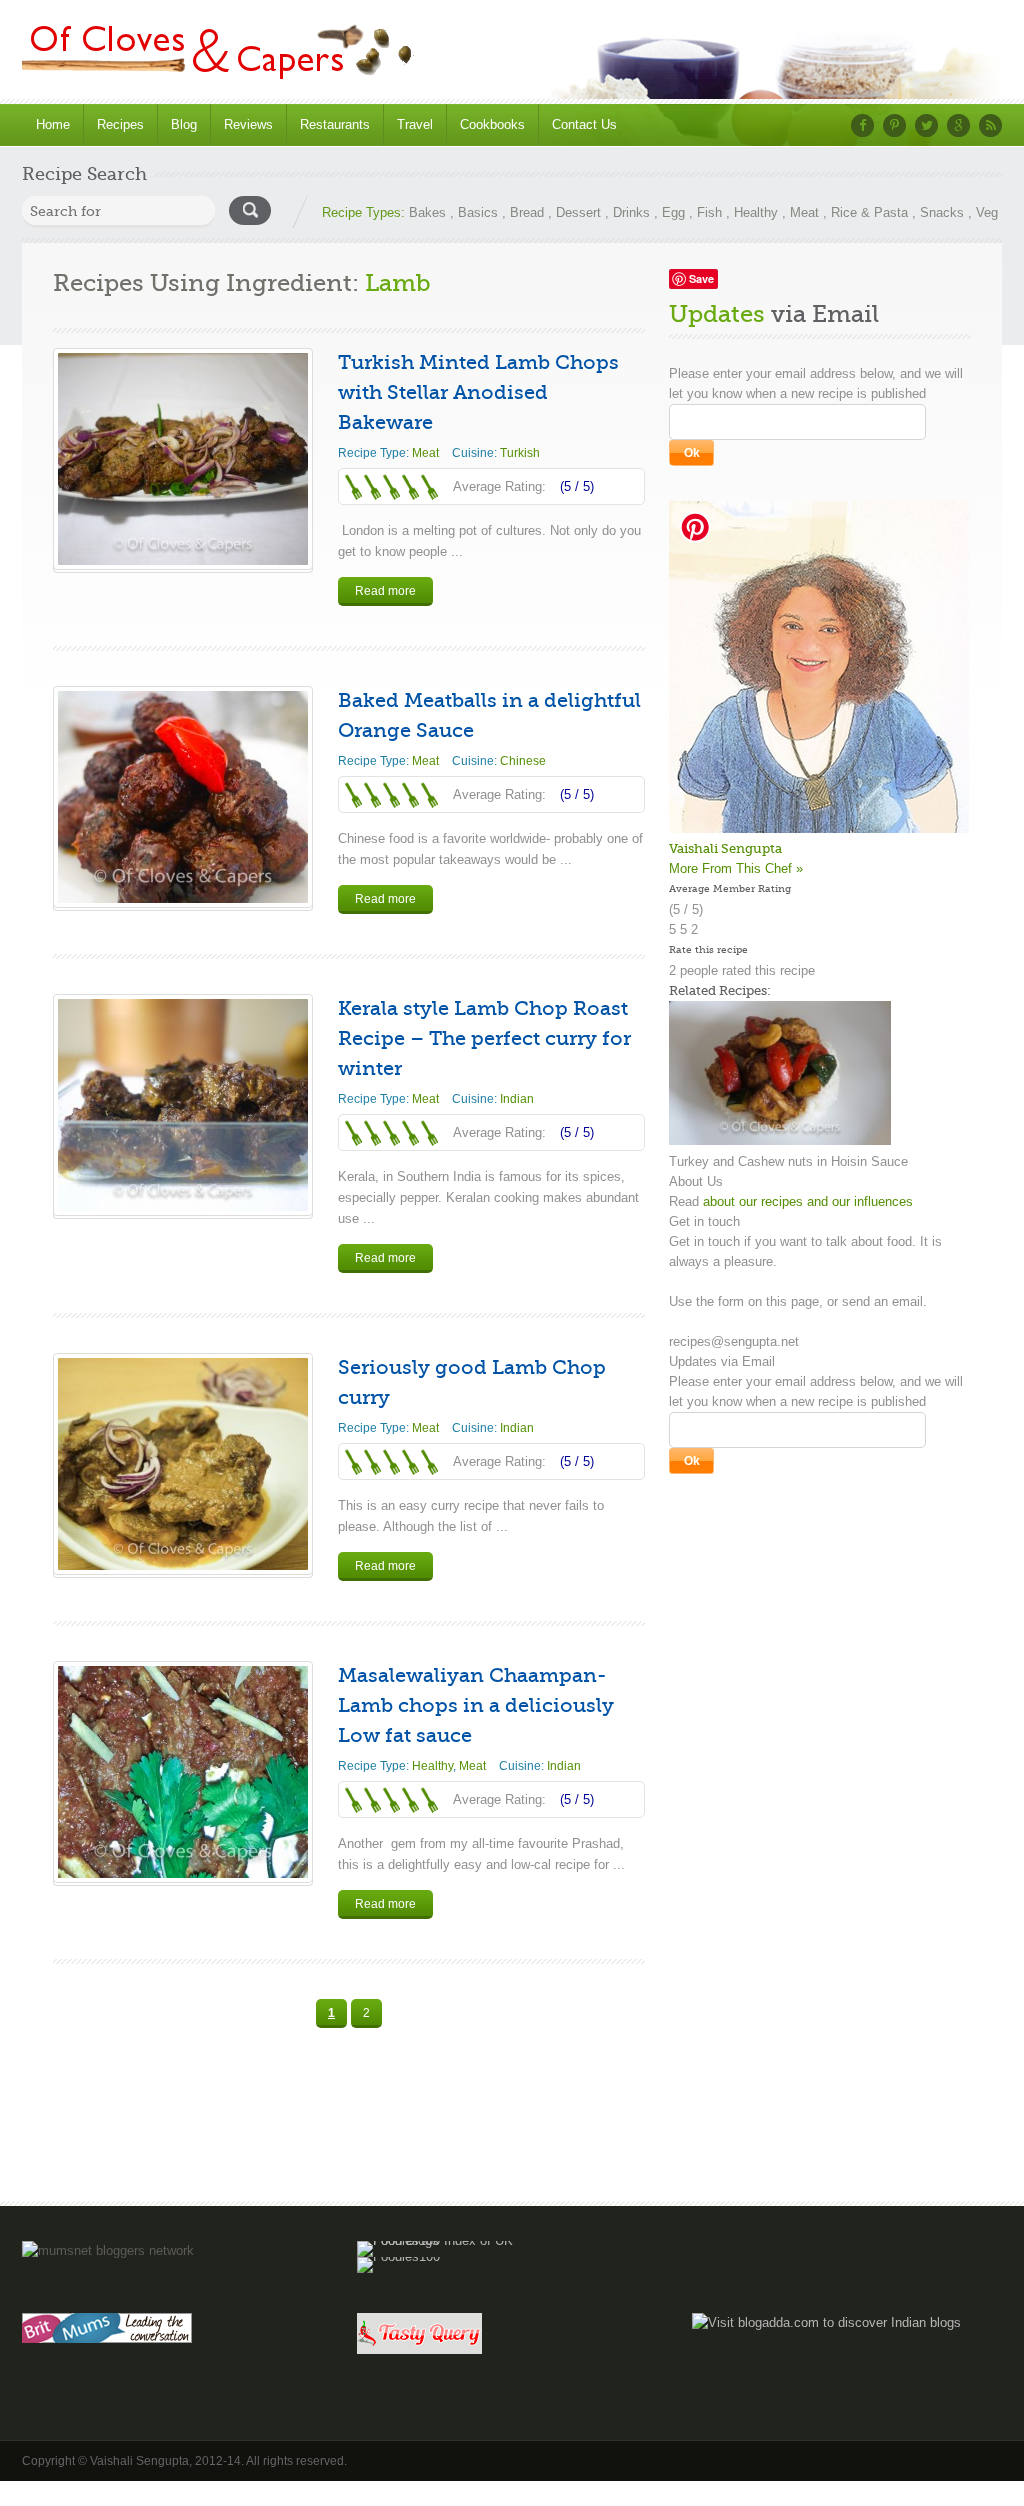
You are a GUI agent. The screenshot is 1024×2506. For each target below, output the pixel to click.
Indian (517, 1099)
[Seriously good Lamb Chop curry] (183, 1464)
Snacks (942, 212)
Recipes (120, 124)
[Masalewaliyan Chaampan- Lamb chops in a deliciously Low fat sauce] (183, 1772)
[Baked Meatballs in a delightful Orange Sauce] (183, 797)
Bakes (427, 212)
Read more (385, 591)
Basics (478, 212)
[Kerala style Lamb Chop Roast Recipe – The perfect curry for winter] (183, 1105)
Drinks (631, 212)
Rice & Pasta (869, 212)
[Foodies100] (398, 2256)
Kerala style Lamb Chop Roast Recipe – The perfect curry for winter (484, 1038)
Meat (804, 212)
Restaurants (335, 124)
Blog (184, 124)
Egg (673, 212)
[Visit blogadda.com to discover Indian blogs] (826, 2322)
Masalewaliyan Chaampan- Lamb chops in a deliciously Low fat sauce (476, 1705)
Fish (709, 212)
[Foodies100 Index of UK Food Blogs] (439, 2240)
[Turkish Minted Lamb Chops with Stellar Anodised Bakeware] (183, 459)
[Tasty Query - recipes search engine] (419, 2349)
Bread (527, 212)
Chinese (523, 761)
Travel (415, 124)
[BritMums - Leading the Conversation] (107, 2338)
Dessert (578, 212)
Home (53, 124)
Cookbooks (492, 124)
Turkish (520, 453)
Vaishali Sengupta (725, 848)
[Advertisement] (512, 2140)
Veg (987, 212)
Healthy (756, 212)
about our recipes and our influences (808, 1201)
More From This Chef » (736, 868)
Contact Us (584, 124)
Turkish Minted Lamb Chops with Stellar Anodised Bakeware (478, 392)
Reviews (248, 124)
